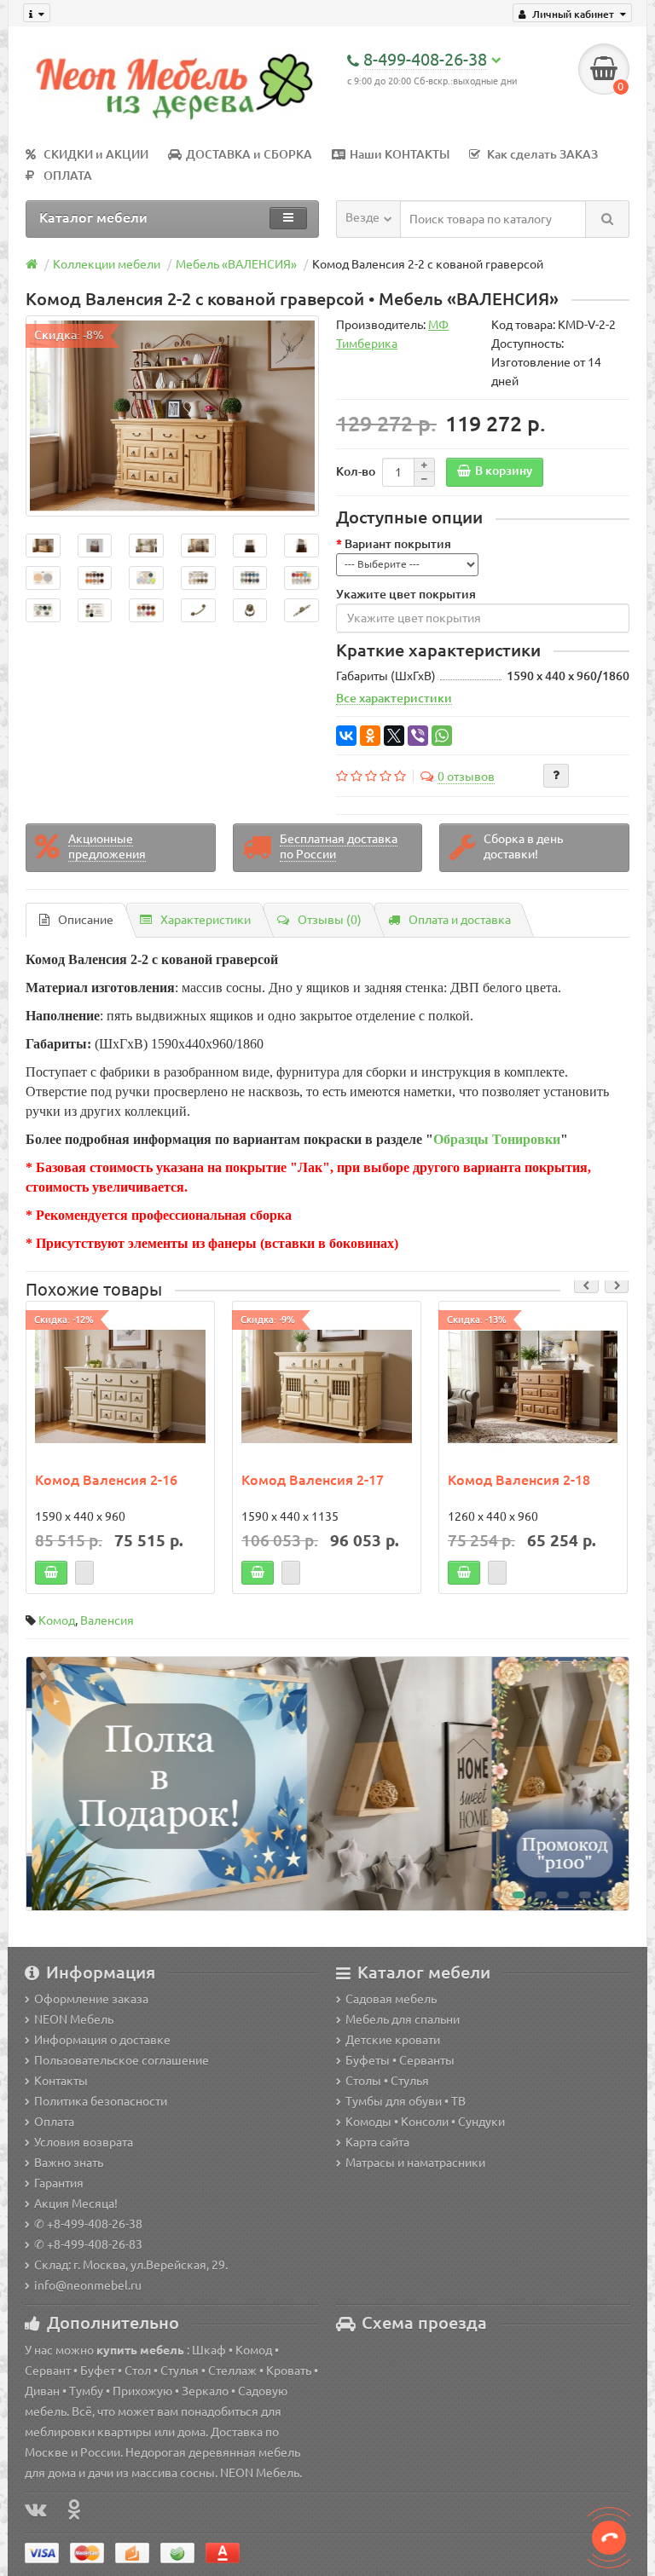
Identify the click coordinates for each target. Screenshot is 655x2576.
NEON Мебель (74, 2019)
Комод (57, 1620)
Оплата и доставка (460, 920)
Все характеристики (394, 698)
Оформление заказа (91, 1999)
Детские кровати (393, 2040)
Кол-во (356, 471)
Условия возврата (84, 2142)
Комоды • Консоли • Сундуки (425, 2122)
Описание (86, 920)
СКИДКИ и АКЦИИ (96, 154)
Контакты (61, 2081)
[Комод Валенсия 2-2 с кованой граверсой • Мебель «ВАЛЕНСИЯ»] (172, 416)
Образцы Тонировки (497, 1139)
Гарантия (59, 2183)
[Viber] (418, 736)
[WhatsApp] (442, 736)
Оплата (54, 2122)
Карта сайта (377, 2142)
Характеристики (206, 920)
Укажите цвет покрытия (406, 594)
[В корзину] (51, 1573)
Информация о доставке (102, 2040)
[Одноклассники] (370, 736)
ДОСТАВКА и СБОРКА (249, 154)
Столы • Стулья (387, 2081)
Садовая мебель (391, 1999)
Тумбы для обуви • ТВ (406, 2101)
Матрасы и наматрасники (415, 2163)
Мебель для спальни (403, 2019)
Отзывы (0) (330, 920)
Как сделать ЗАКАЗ (542, 154)
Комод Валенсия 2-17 (313, 1480)
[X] (394, 736)
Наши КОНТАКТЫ (400, 154)
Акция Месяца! (76, 2203)
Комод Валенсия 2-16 (106, 1480)
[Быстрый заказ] (84, 1573)
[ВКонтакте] (346, 736)
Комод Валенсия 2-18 (519, 1480)
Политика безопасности (101, 2101)
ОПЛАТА (68, 176)
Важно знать (69, 2163)
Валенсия (107, 1620)
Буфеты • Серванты (400, 2060)
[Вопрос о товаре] (556, 776)
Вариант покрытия (398, 544)
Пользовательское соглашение (122, 2060)
